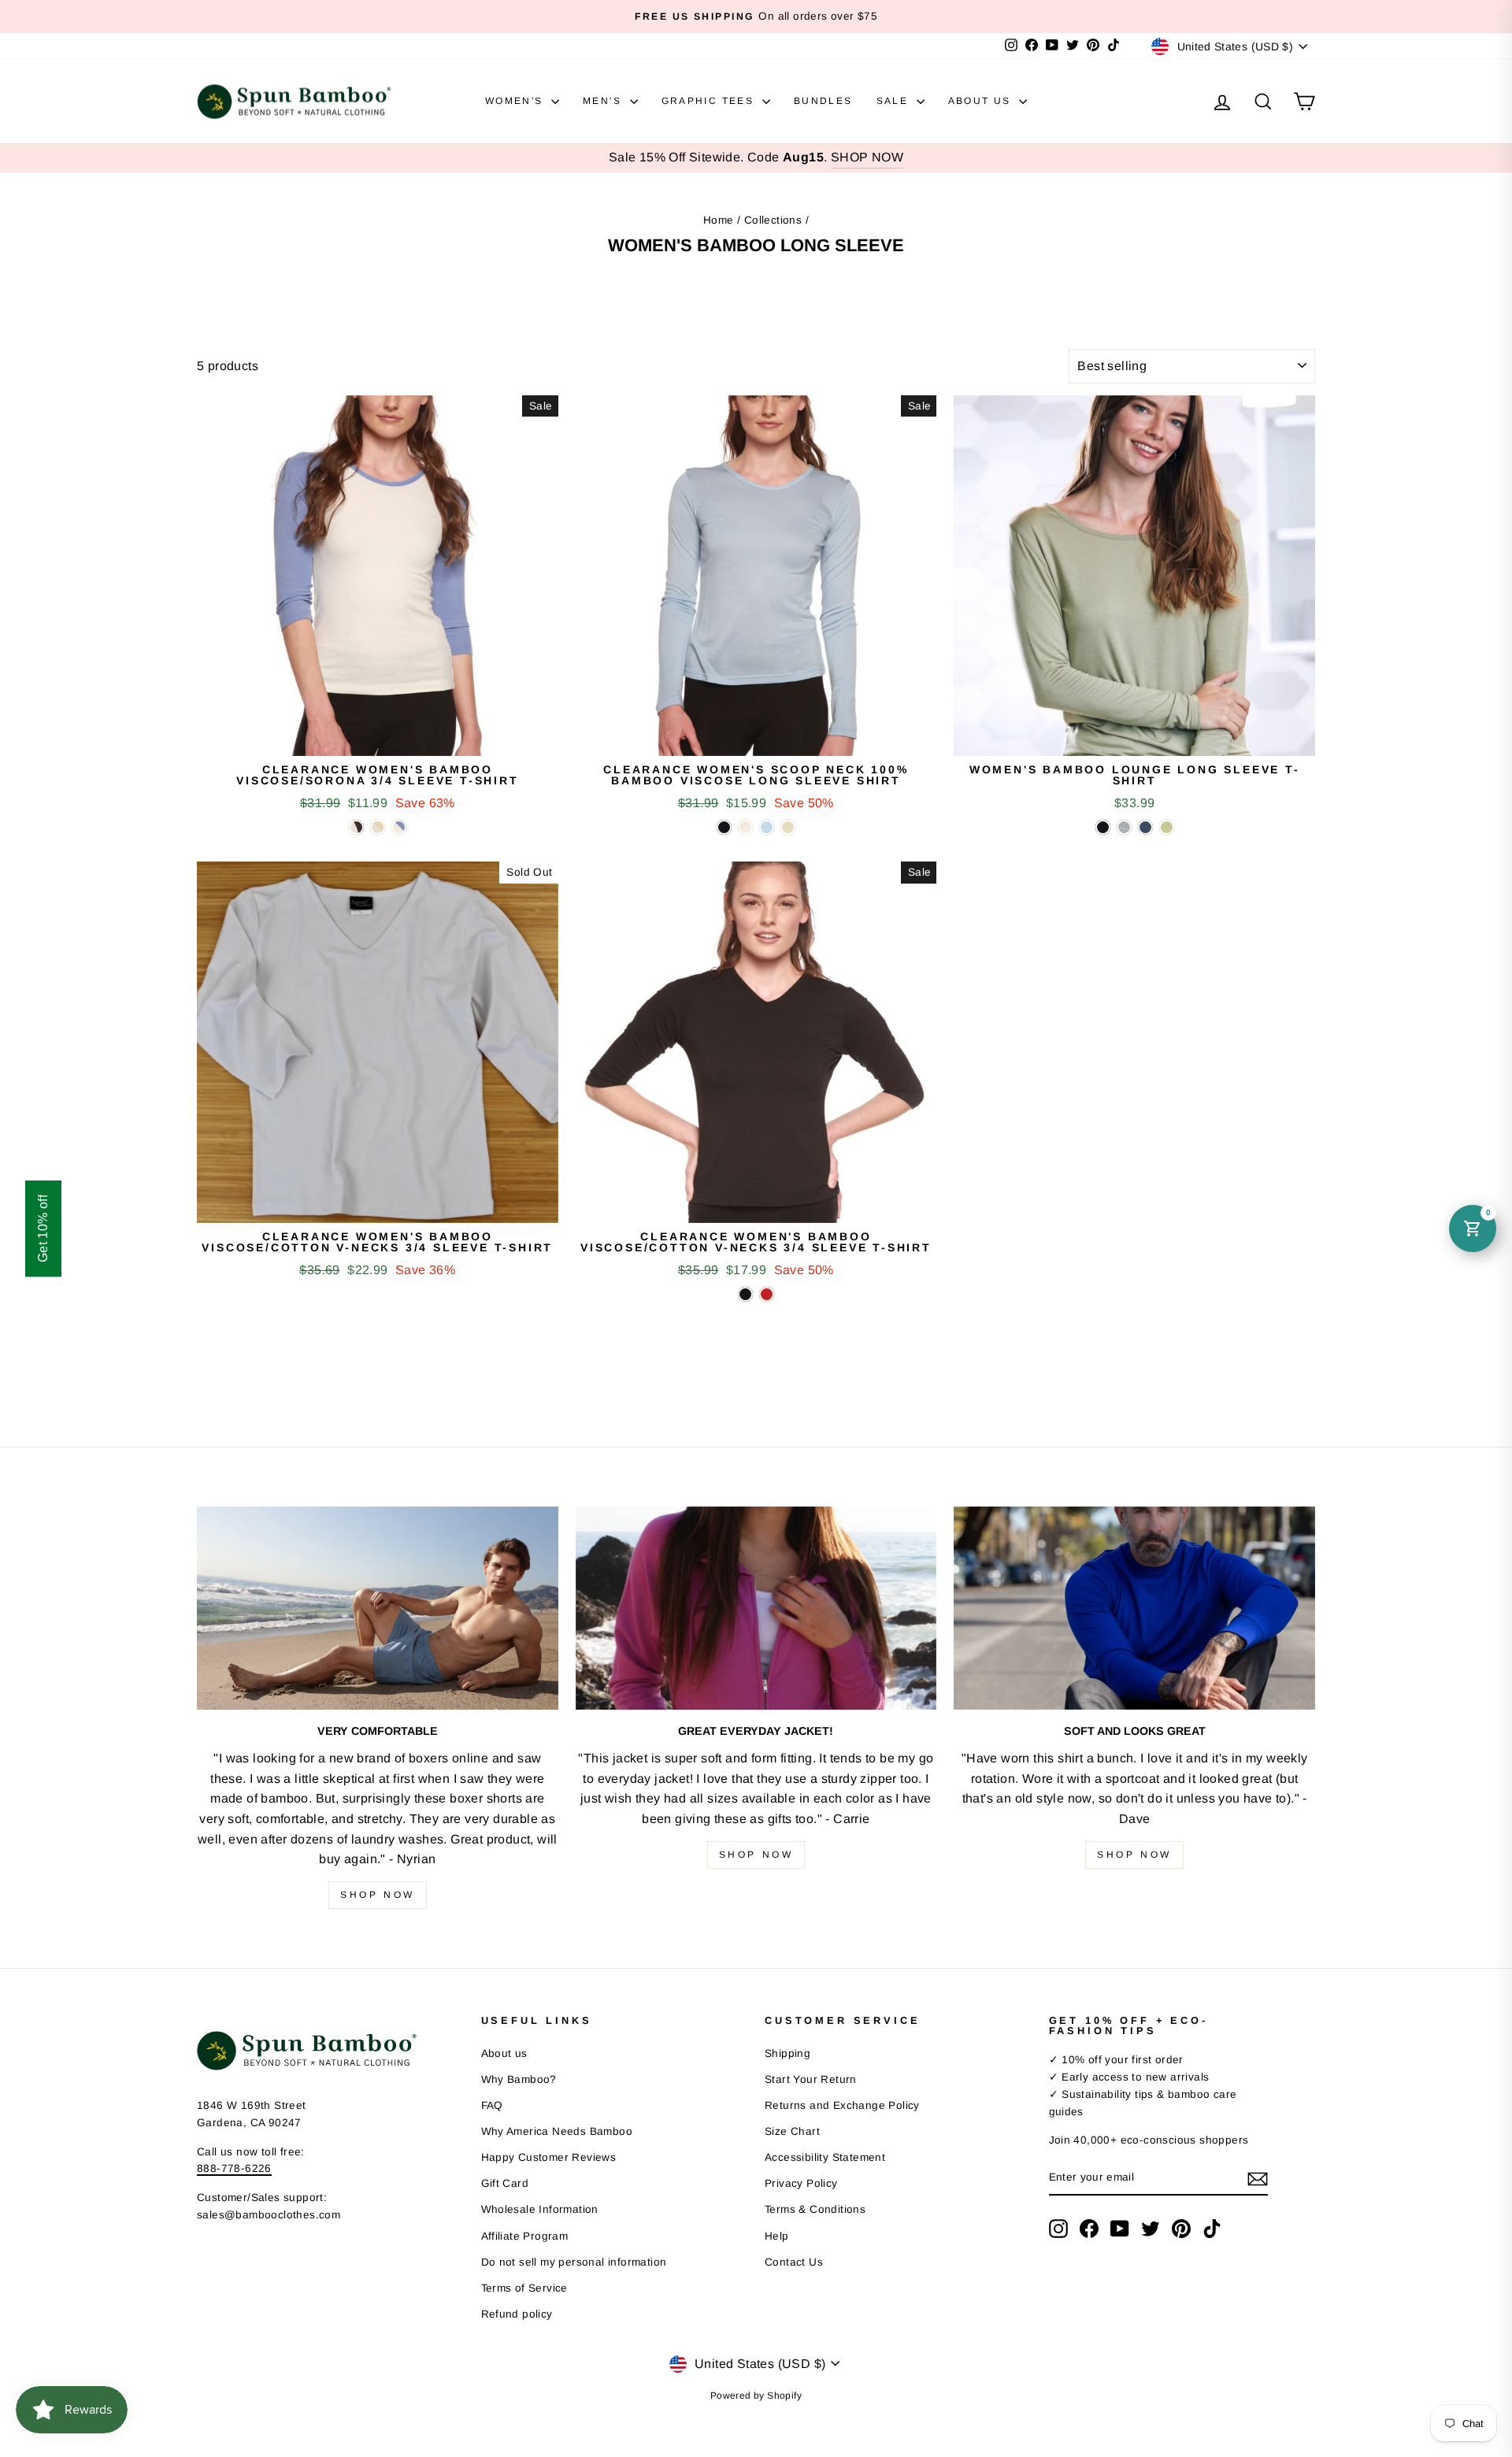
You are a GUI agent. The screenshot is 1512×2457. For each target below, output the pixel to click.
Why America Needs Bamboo (557, 2131)
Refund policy (517, 2314)
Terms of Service (524, 2288)
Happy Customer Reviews (549, 2157)
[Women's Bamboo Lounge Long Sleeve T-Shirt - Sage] (1167, 827)
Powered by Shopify (756, 2396)
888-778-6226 (234, 2168)
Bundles (823, 101)
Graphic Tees (710, 101)
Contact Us (794, 2262)
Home (719, 220)
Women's (516, 101)
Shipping (787, 2053)
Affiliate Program (525, 2236)
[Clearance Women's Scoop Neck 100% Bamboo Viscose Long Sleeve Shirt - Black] (724, 827)
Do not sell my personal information (574, 2262)
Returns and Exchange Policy (842, 2105)
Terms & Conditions (815, 2209)
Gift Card (505, 2183)
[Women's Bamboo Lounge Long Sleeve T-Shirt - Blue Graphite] (1145, 827)
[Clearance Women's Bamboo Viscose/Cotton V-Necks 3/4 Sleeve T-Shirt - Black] (745, 1294)
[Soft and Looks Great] (1134, 1608)
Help (777, 2236)
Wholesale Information (540, 2209)
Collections (773, 220)
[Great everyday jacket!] (756, 1608)
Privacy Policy (801, 2183)
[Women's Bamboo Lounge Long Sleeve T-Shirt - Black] (1103, 827)
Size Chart (792, 2131)
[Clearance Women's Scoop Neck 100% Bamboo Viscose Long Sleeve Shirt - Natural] (745, 827)
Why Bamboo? (519, 2079)
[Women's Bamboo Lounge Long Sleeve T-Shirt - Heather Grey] (1124, 827)
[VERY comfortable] (378, 1608)
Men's (604, 101)
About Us (982, 101)
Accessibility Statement (825, 2157)
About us (504, 2053)
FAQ (492, 2105)
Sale (895, 101)
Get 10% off (43, 1228)
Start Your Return (811, 2079)
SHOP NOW (867, 157)
